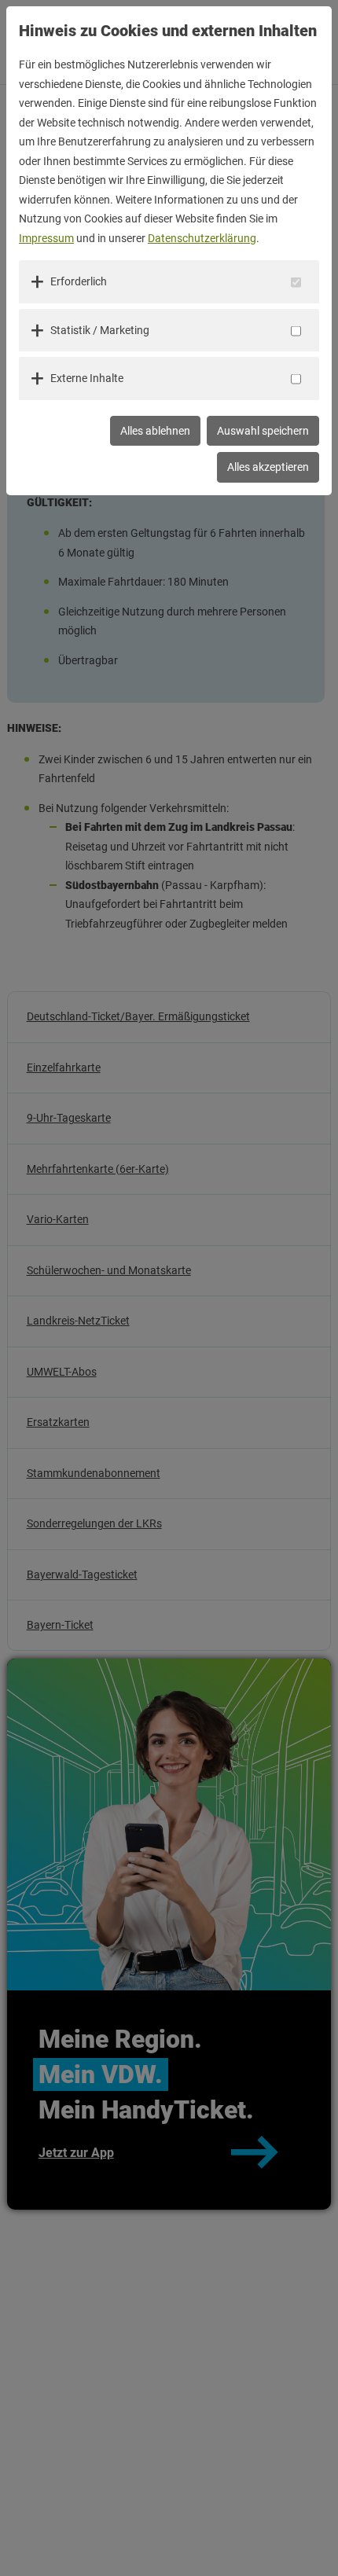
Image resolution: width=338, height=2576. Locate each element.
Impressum (46, 238)
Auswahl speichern (263, 431)
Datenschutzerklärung (202, 238)
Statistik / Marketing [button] (100, 330)
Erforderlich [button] (79, 281)
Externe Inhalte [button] (87, 378)
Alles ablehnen (155, 431)
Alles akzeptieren (268, 467)
